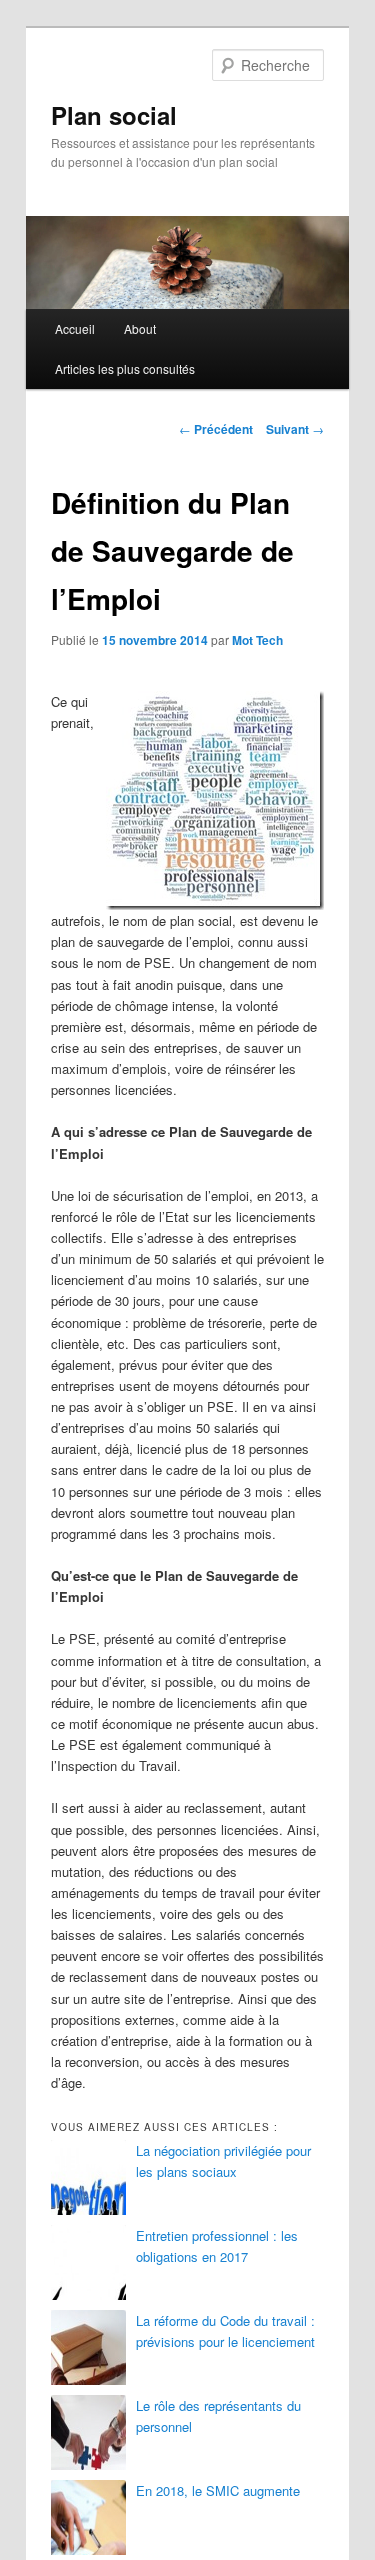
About (140, 328)
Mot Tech (257, 640)
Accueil (75, 328)
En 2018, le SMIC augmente (218, 2490)
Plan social (114, 115)
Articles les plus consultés (125, 368)
